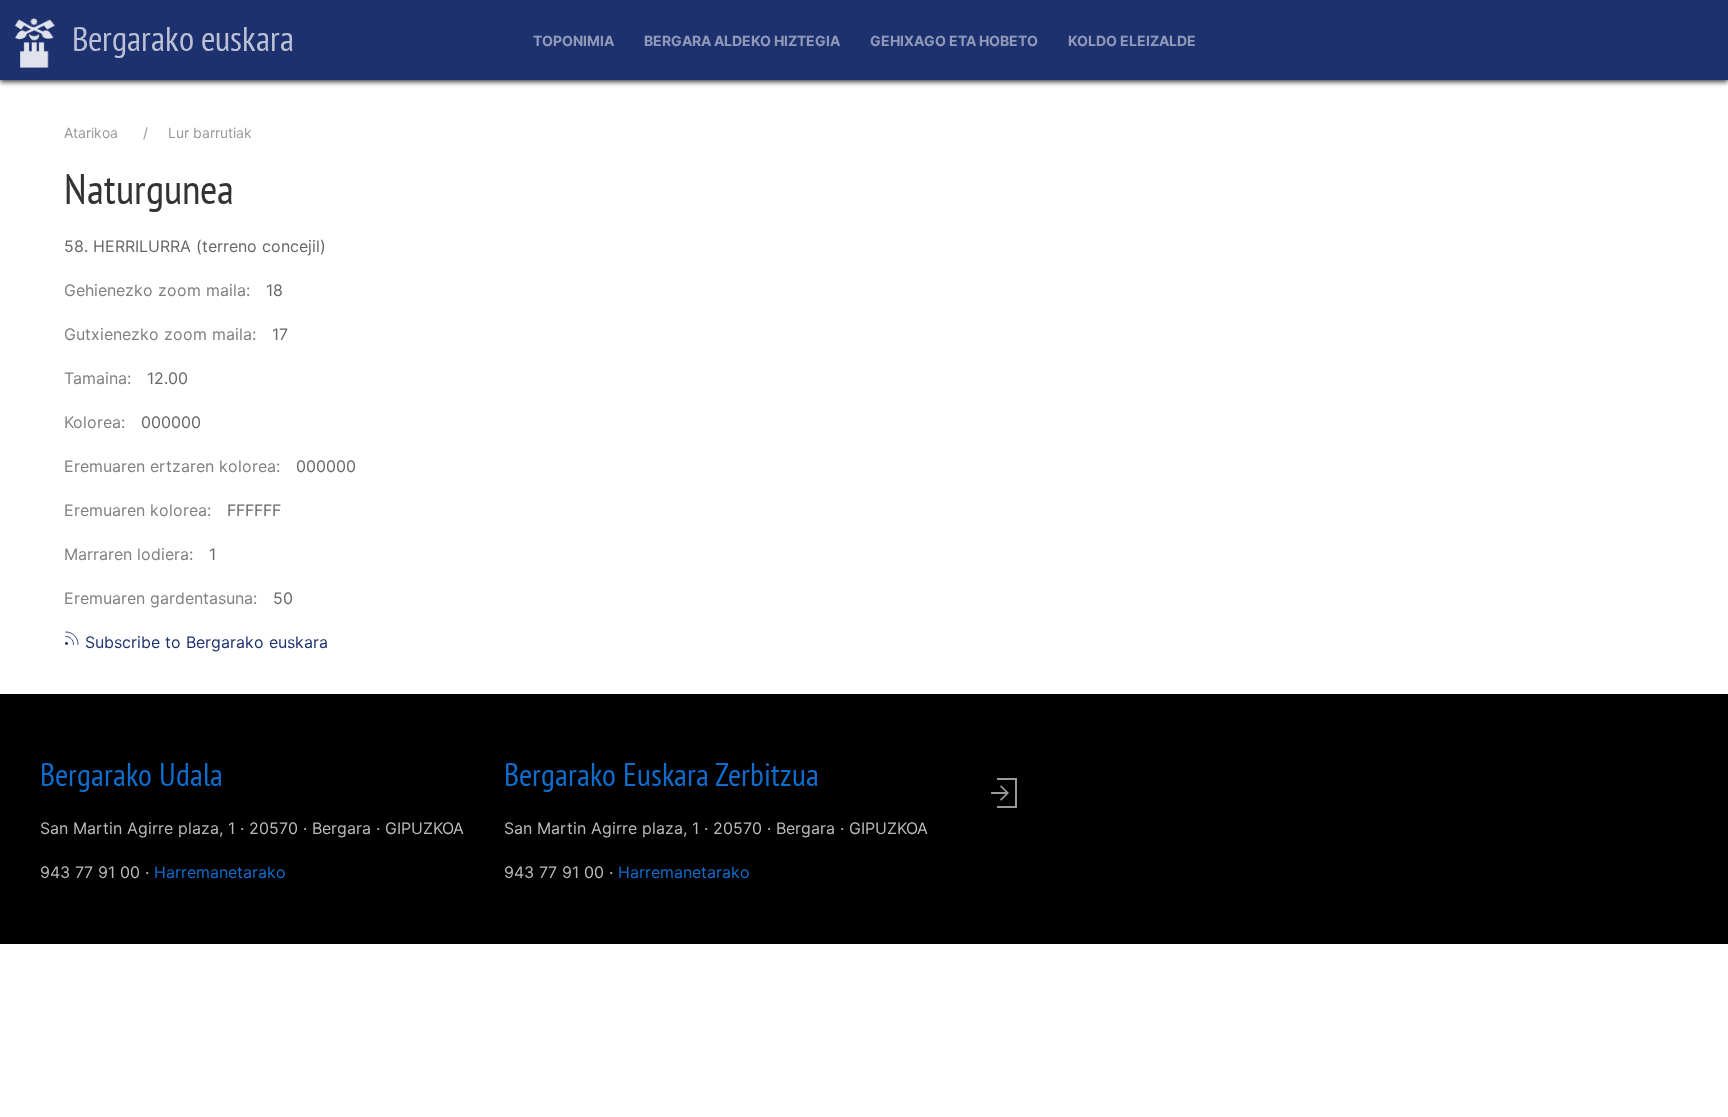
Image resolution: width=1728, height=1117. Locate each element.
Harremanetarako (220, 872)
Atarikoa (91, 132)
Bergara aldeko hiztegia (742, 40)
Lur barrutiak (210, 132)
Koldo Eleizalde (1132, 40)
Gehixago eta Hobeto (954, 40)
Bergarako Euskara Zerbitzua (661, 774)
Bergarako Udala (131, 774)
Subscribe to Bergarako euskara (204, 642)
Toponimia (573, 40)
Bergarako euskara (179, 38)
